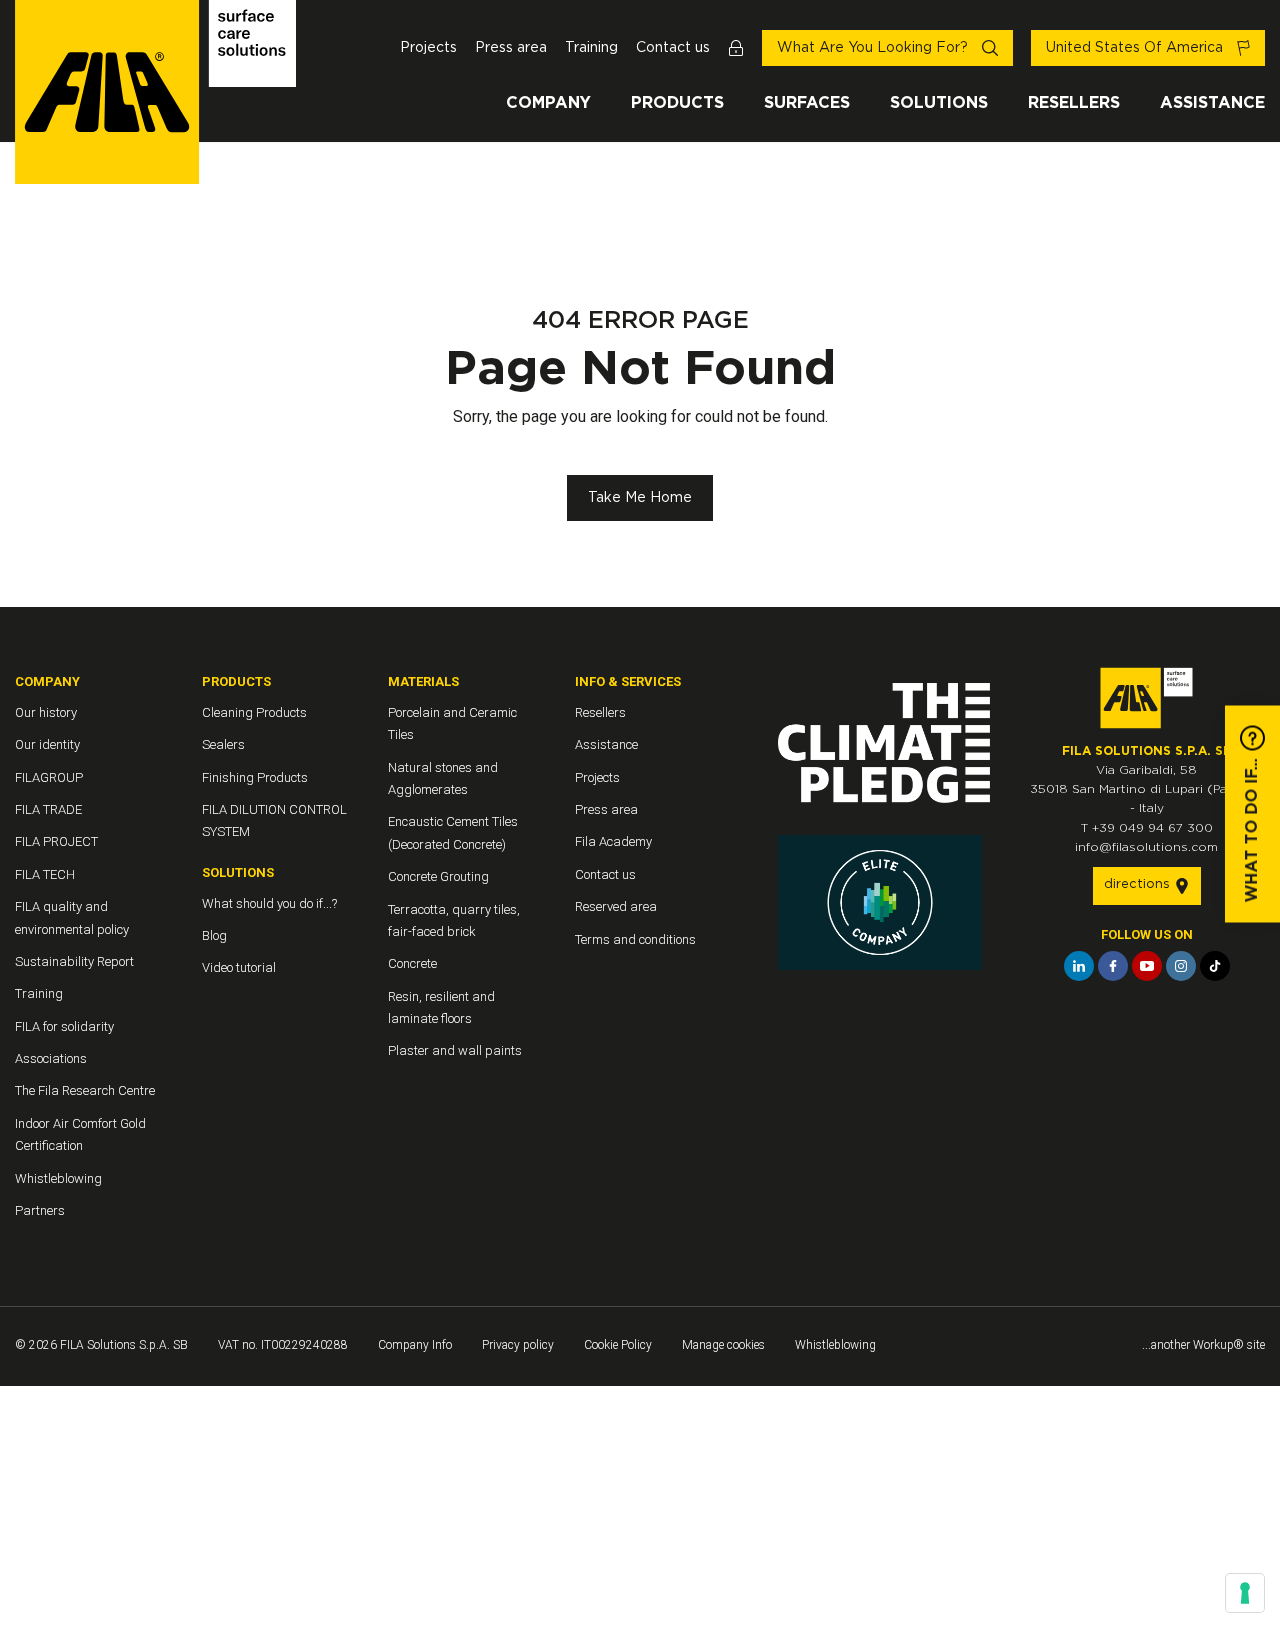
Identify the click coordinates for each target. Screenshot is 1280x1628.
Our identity (47, 744)
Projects (428, 48)
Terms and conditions (635, 939)
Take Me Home (640, 498)
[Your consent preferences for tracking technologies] (1245, 1593)
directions (1139, 884)
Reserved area (616, 906)
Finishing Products (255, 777)
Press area (511, 48)
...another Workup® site (1203, 1345)
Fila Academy (613, 841)
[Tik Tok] (1215, 966)
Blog (214, 935)
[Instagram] (1181, 966)
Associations (51, 1058)
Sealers (223, 744)
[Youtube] (1147, 966)
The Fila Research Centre (85, 1090)
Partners (40, 1210)
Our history (46, 712)
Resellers (1074, 103)
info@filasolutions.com (1146, 847)
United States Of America (1136, 48)
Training (591, 48)
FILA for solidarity (64, 1026)
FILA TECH (45, 874)
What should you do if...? (269, 903)
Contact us (673, 48)
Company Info (415, 1345)
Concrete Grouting (438, 876)
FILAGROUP (49, 777)
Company (548, 103)
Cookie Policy (618, 1345)
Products (677, 103)
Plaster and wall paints (455, 1050)
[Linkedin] (1079, 966)
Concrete (412, 963)
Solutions (939, 103)
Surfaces (807, 103)
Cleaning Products (254, 712)
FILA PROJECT (56, 841)
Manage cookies (723, 1345)
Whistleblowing (58, 1178)
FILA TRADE (48, 809)
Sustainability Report (74, 961)
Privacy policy (518, 1345)
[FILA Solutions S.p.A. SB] (155, 92)
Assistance (1212, 103)
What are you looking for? (874, 48)
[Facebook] (1113, 966)
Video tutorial (239, 967)
